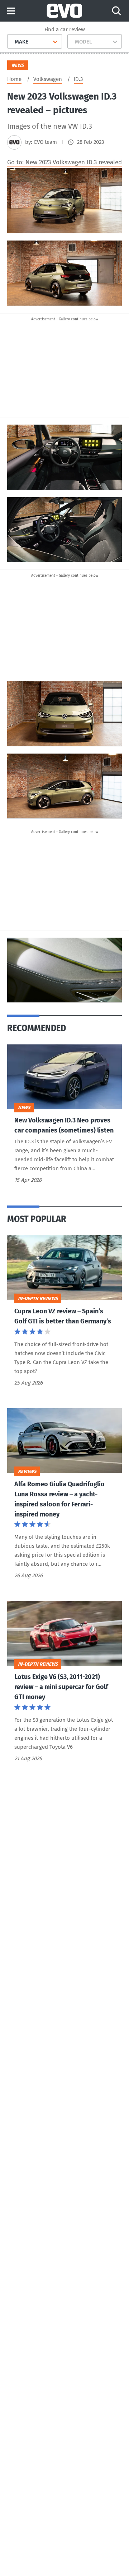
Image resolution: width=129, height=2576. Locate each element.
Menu (11, 11)
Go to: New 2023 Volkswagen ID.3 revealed (64, 162)
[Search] (116, 11)
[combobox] (12, 42)
